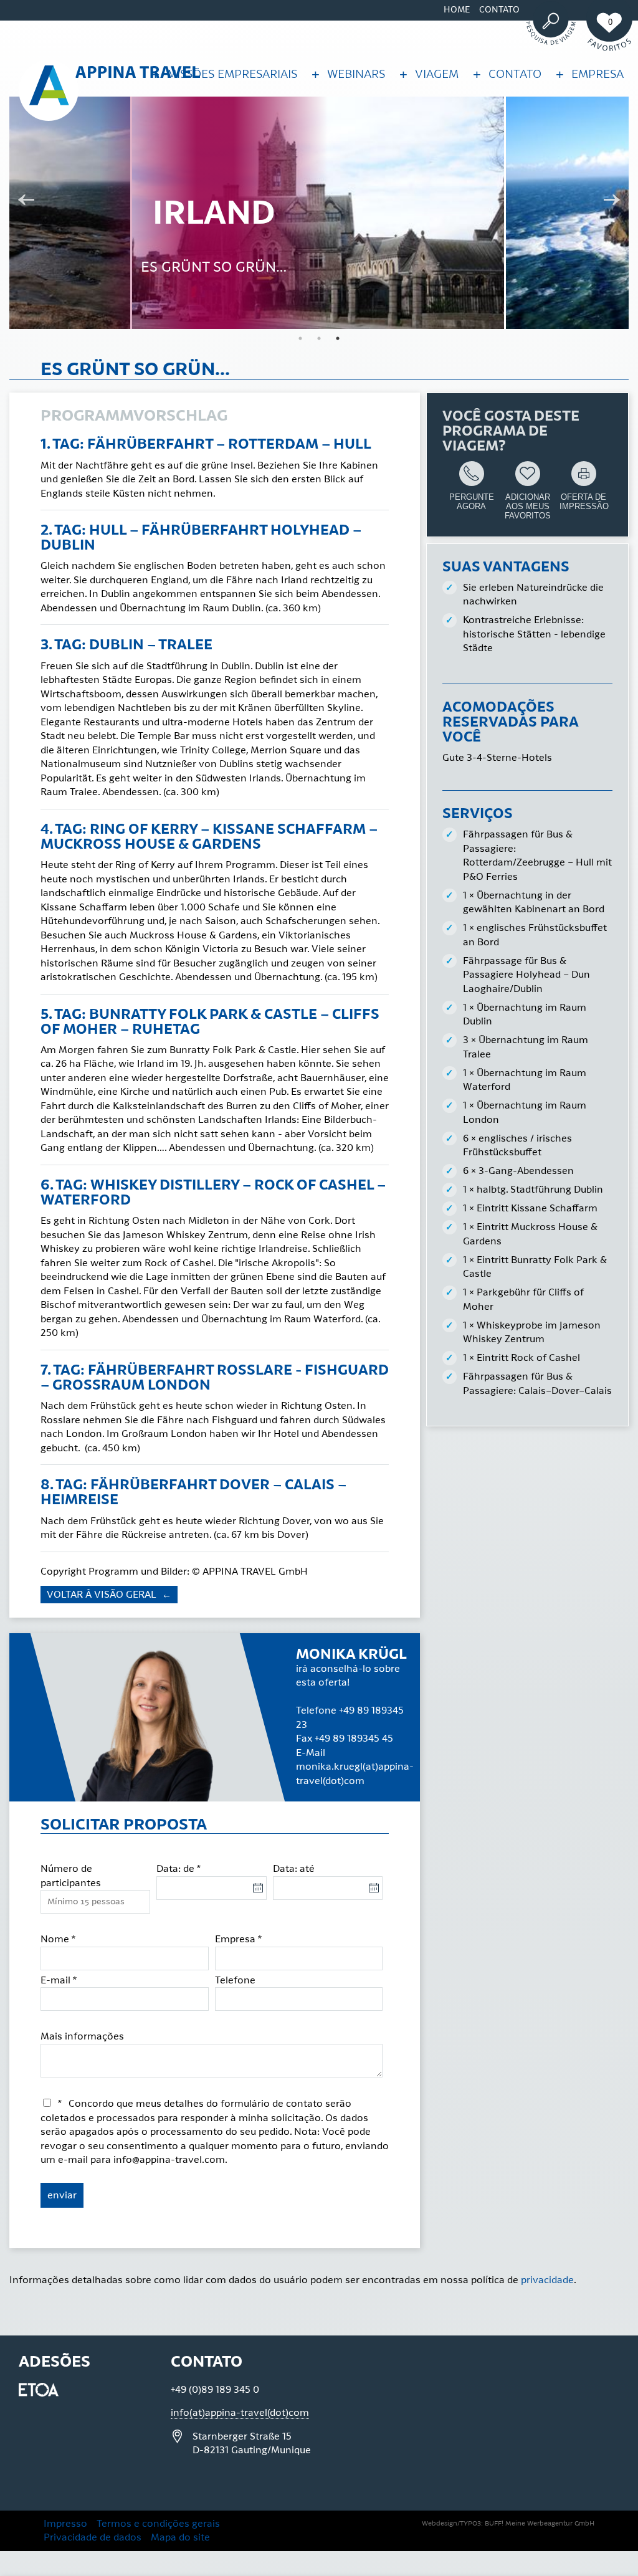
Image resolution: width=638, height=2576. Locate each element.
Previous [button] (22, 201)
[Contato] (474, 71)
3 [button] (338, 338)
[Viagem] (400, 71)
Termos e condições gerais (158, 2524)
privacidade (547, 2280)
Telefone (235, 1980)
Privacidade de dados (93, 2537)
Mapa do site (180, 2537)
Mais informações (82, 2036)
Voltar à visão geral (103, 1595)
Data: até (294, 1869)
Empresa (239, 1939)
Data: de (179, 1869)
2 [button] (319, 338)
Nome (58, 1939)
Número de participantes (71, 1876)
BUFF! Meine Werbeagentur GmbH (540, 2524)
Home (457, 10)
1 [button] (300, 338)
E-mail (59, 1980)
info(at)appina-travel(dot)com (240, 2413)
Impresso (65, 2524)
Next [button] (616, 201)
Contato (499, 10)
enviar (62, 2195)
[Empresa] (557, 71)
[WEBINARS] (312, 71)
